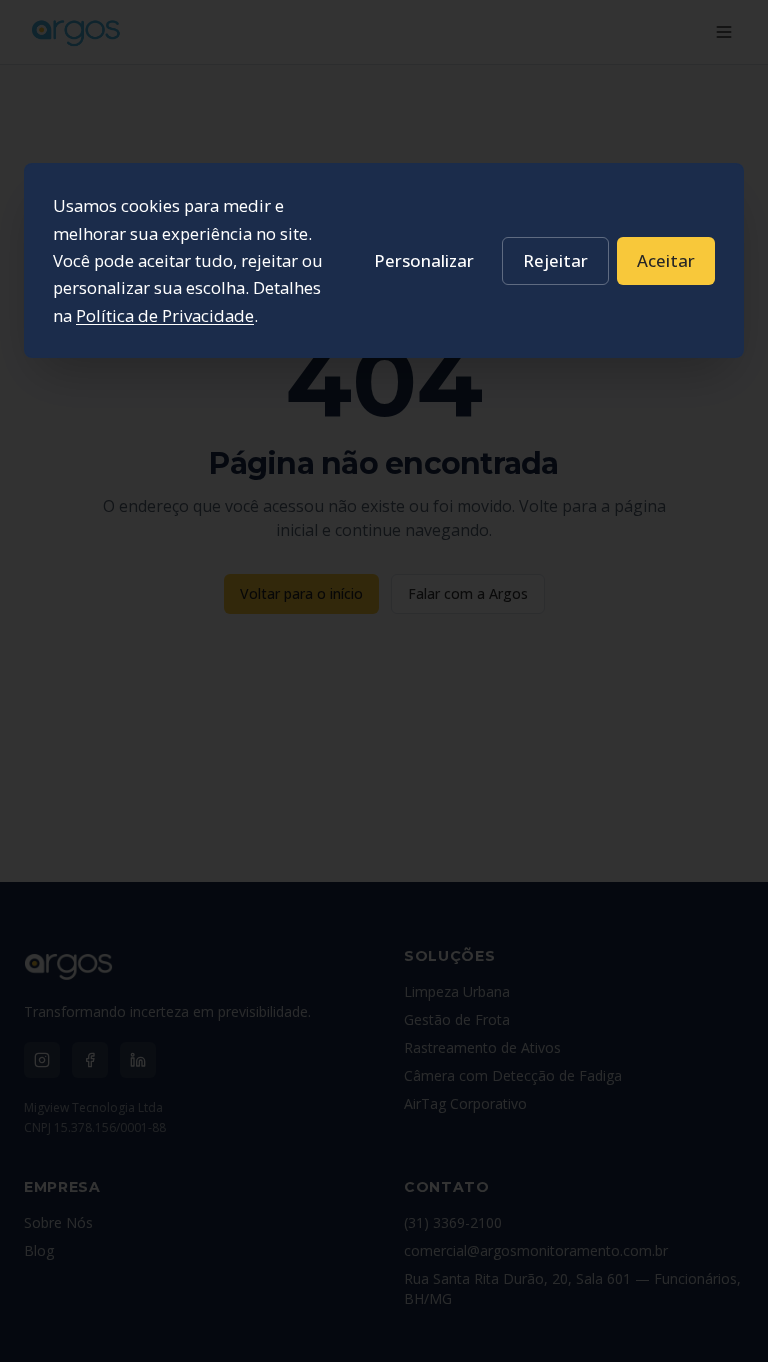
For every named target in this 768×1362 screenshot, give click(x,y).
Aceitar (666, 260)
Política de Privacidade (165, 315)
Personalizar (424, 260)
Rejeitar (555, 260)
